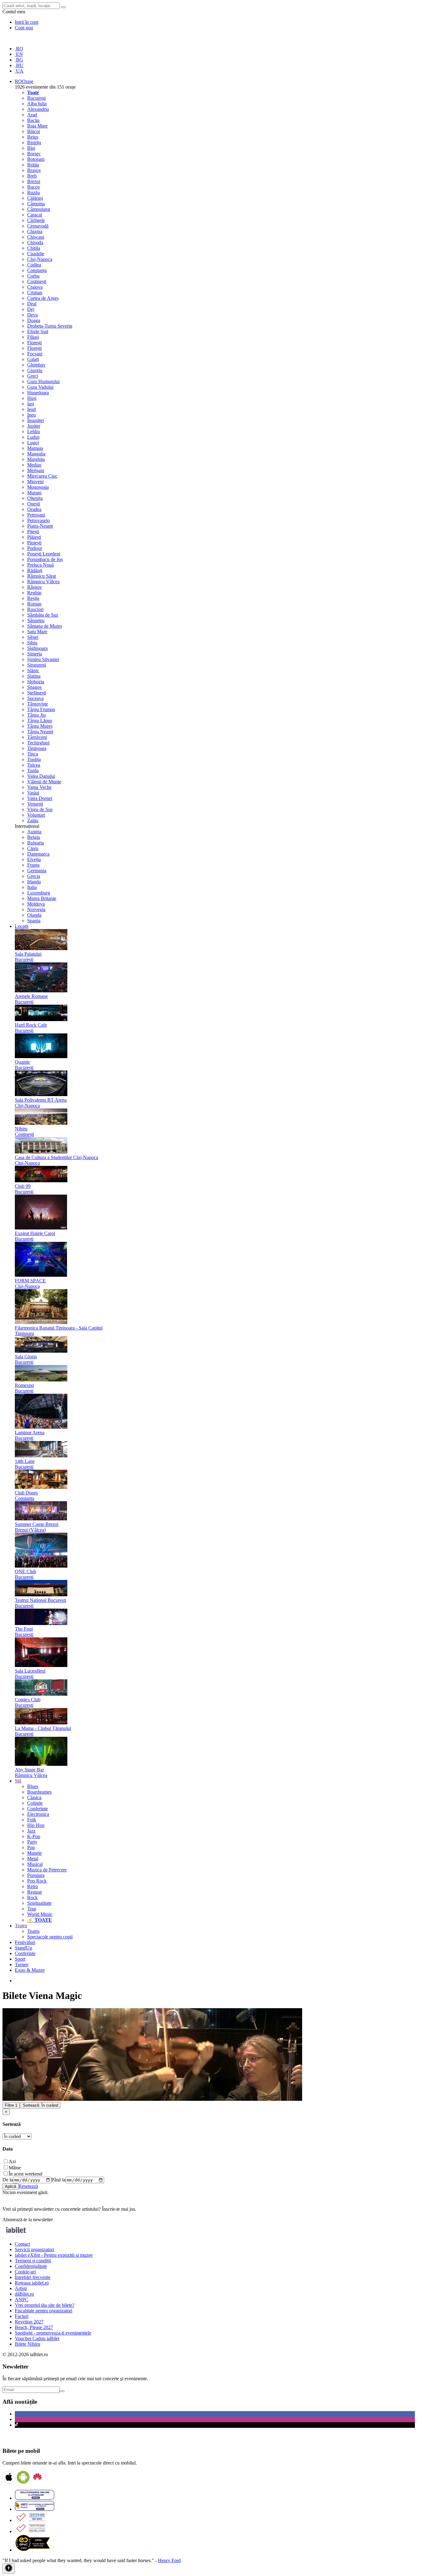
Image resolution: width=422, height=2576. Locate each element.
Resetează (28, 2186)
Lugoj (33, 443)
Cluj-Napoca (40, 259)
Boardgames (39, 1792)
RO (19, 49)
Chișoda (35, 243)
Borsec (34, 154)
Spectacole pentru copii (50, 1937)
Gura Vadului (40, 387)
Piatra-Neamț (40, 526)
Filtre (11, 2105)
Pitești (33, 532)
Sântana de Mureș (45, 626)
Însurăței (36, 420)
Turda (33, 771)
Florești (34, 343)
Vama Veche (39, 787)
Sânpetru (36, 620)
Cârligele (36, 220)
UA (19, 71)
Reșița (33, 598)
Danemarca (38, 854)
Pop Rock (37, 1881)
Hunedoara (38, 393)
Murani (34, 493)
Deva (32, 315)
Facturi (22, 2316)
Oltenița (35, 498)
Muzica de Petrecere (47, 1870)
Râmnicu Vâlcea (43, 582)
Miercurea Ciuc (42, 476)
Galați (33, 359)
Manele (34, 1853)
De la (8, 2180)
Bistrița (34, 142)
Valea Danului (41, 776)
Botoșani (36, 159)
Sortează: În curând (40, 2105)
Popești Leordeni (44, 554)
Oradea (34, 509)
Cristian (35, 293)
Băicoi (34, 131)
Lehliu (34, 431)
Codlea (34, 265)
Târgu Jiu (36, 715)
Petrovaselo (38, 520)
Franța (33, 865)
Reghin (34, 593)
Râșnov (35, 587)
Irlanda (34, 882)
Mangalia (36, 454)
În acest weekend (25, 2174)
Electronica (38, 1814)
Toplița (34, 759)
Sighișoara (37, 648)
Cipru (33, 848)
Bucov (34, 187)
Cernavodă (38, 226)
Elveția (34, 859)
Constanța (37, 270)
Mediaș (34, 465)
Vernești (35, 804)
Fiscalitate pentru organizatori (44, 2311)
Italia (32, 887)
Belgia (34, 837)
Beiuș (33, 137)
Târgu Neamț (40, 732)
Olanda (34, 915)
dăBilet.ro (24, 2294)
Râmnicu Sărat (42, 576)
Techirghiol (38, 743)
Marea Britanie (42, 898)
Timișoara (37, 748)
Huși (32, 398)
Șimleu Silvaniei (43, 659)
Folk (32, 1820)
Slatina (34, 676)
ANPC (22, 2300)
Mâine (15, 2168)
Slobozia (36, 682)
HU (19, 65)
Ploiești (34, 543)
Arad (32, 115)
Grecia (34, 876)
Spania (34, 921)
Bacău (33, 120)
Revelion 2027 (29, 2322)
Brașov (34, 170)
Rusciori (35, 609)
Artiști (21, 2288)
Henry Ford (169, 2560)
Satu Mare (37, 632)
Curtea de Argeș (43, 298)
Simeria (35, 654)
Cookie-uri (25, 2272)
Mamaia (35, 448)
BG (19, 60)
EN (19, 54)
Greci (33, 376)
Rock (32, 1897)
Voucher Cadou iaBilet (37, 2338)
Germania (37, 871)
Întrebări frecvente (33, 2277)
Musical (35, 1864)
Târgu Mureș (40, 726)
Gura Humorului (43, 381)
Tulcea (34, 765)
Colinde (35, 1803)
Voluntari (36, 815)
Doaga (34, 320)
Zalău (33, 821)
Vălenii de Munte (44, 782)
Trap (32, 1909)
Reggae (35, 1892)
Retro (33, 1886)
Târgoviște (38, 704)
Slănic (33, 670)
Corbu (33, 276)
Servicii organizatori (34, 2249)
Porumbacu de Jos (45, 559)
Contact (22, 2244)
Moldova (36, 904)
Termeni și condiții (33, 2261)
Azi (12, 2161)
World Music (40, 1914)
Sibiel (33, 637)
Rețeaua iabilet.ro (32, 2283)
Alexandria (38, 109)
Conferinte (38, 1809)
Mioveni (35, 482)
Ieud (32, 409)
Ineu (32, 415)
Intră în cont (27, 22)
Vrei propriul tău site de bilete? (45, 2305)
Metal (33, 1859)
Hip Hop (36, 1825)
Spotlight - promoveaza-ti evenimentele (53, 2333)
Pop (31, 1847)
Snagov (35, 687)
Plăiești (34, 537)
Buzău (34, 193)
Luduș (33, 437)
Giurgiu (35, 370)
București (36, 98)
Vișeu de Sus (40, 809)
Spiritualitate (39, 1903)
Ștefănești (37, 693)
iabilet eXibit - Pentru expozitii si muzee (54, 2255)
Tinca (33, 754)
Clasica (34, 1797)
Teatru (33, 1931)
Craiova (35, 287)
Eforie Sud (38, 331)
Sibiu (32, 643)
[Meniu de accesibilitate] (9, 2568)
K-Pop (34, 1836)
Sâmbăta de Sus (43, 615)
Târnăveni (37, 737)
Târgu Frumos (41, 709)
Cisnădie (36, 254)
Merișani (36, 470)
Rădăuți (35, 570)
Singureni (37, 665)
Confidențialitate (31, 2266)
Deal (32, 304)
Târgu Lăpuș (40, 720)
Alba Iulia (37, 104)
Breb (32, 176)
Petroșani (36, 515)
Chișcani (36, 237)
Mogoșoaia (38, 487)
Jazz (31, 1831)
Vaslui (33, 793)
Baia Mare (37, 126)
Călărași (35, 198)
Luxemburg (39, 893)
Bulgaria (36, 843)
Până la (58, 2180)
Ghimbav (36, 365)
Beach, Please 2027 (34, 2327)
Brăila (33, 165)
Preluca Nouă (40, 565)
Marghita (36, 459)
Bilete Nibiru (27, 2344)
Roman (34, 604)
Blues (33, 1786)
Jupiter (34, 426)
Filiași (33, 337)
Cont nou (24, 28)
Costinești (37, 281)
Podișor (35, 548)
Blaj (31, 148)
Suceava (35, 698)
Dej (31, 309)
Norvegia (36, 909)
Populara (36, 1875)
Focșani (35, 354)
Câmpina (36, 204)
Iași (31, 404)
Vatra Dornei (40, 798)
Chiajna (35, 231)
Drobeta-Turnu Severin (50, 326)
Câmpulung (39, 209)
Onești (34, 504)
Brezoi (34, 181)
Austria (34, 832)
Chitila (34, 248)
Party (32, 1842)
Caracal (35, 215)
